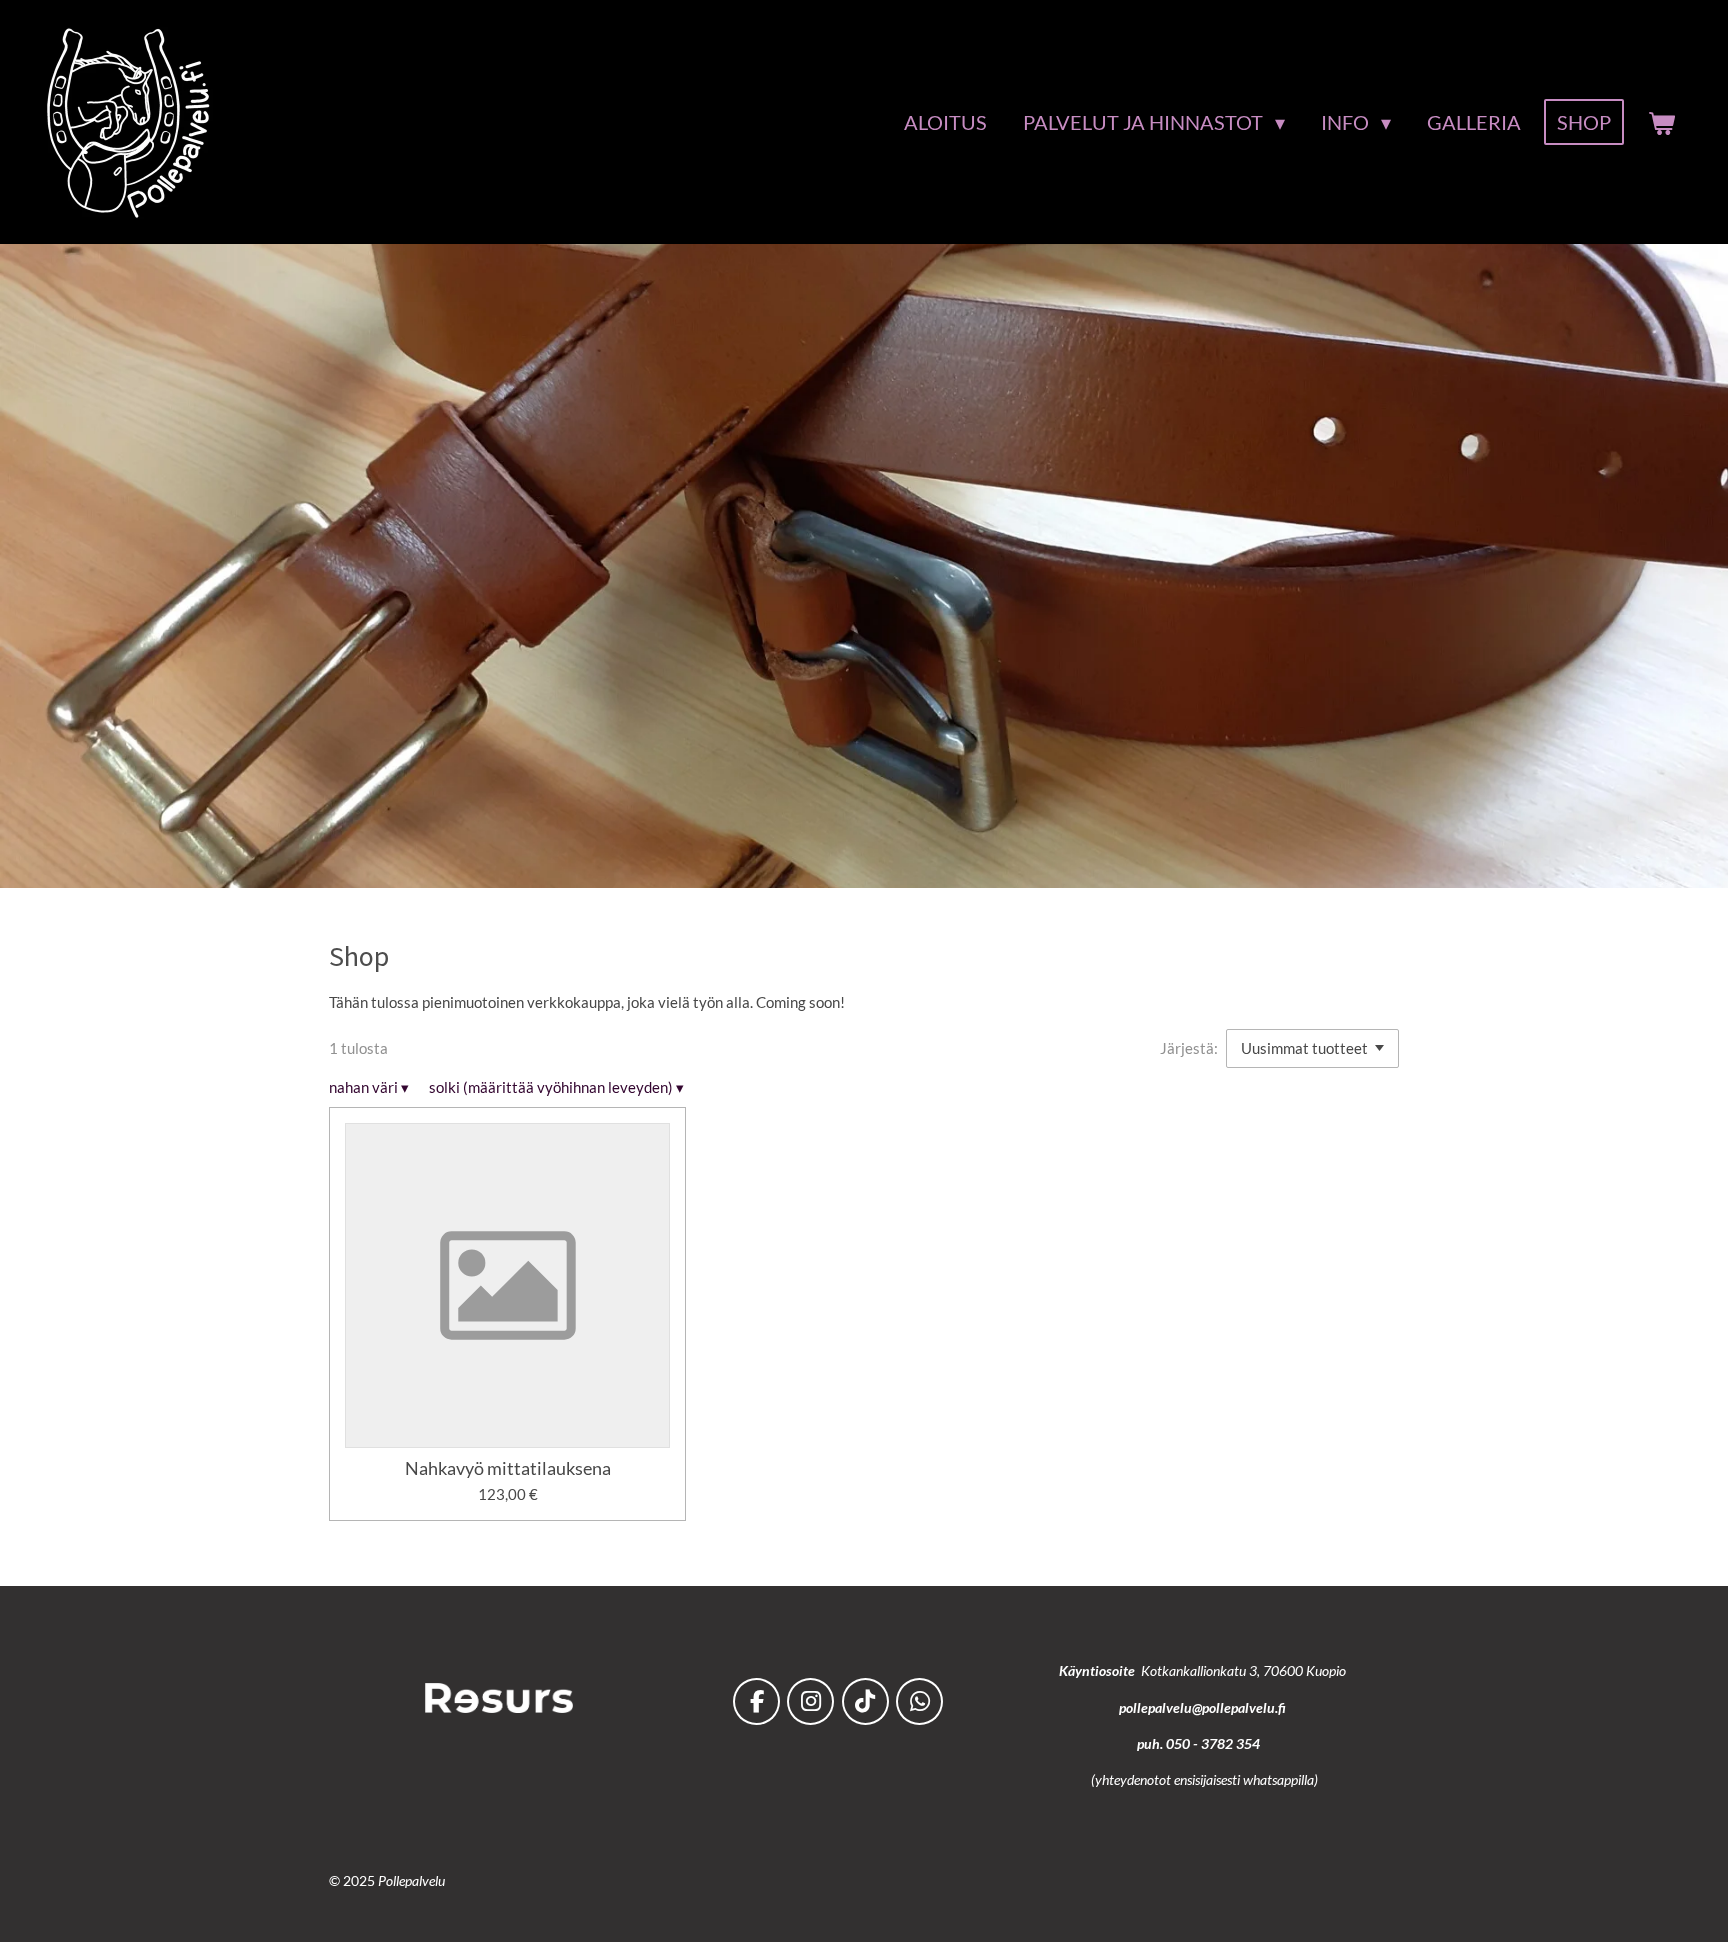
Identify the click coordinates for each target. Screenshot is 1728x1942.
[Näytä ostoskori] (1661, 122)
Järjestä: (1189, 1048)
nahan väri (369, 1087)
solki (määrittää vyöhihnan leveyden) (556, 1087)
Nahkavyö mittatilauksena (508, 1468)
